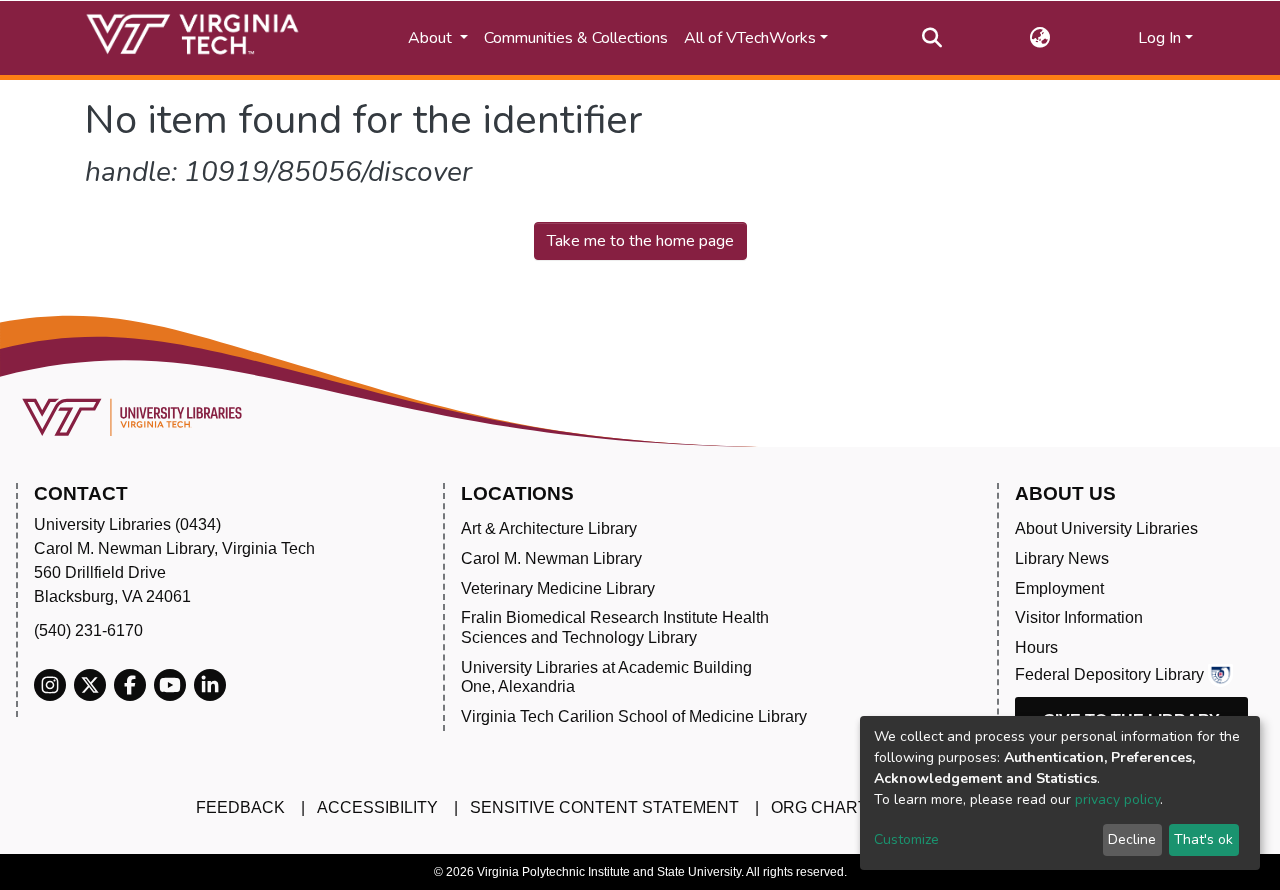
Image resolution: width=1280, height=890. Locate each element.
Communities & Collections (576, 38)
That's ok (1203, 839)
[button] (1040, 38)
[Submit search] (932, 38)
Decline (1132, 839)
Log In (1159, 38)
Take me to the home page (640, 241)
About (432, 38)
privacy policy (1117, 799)
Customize (906, 839)
